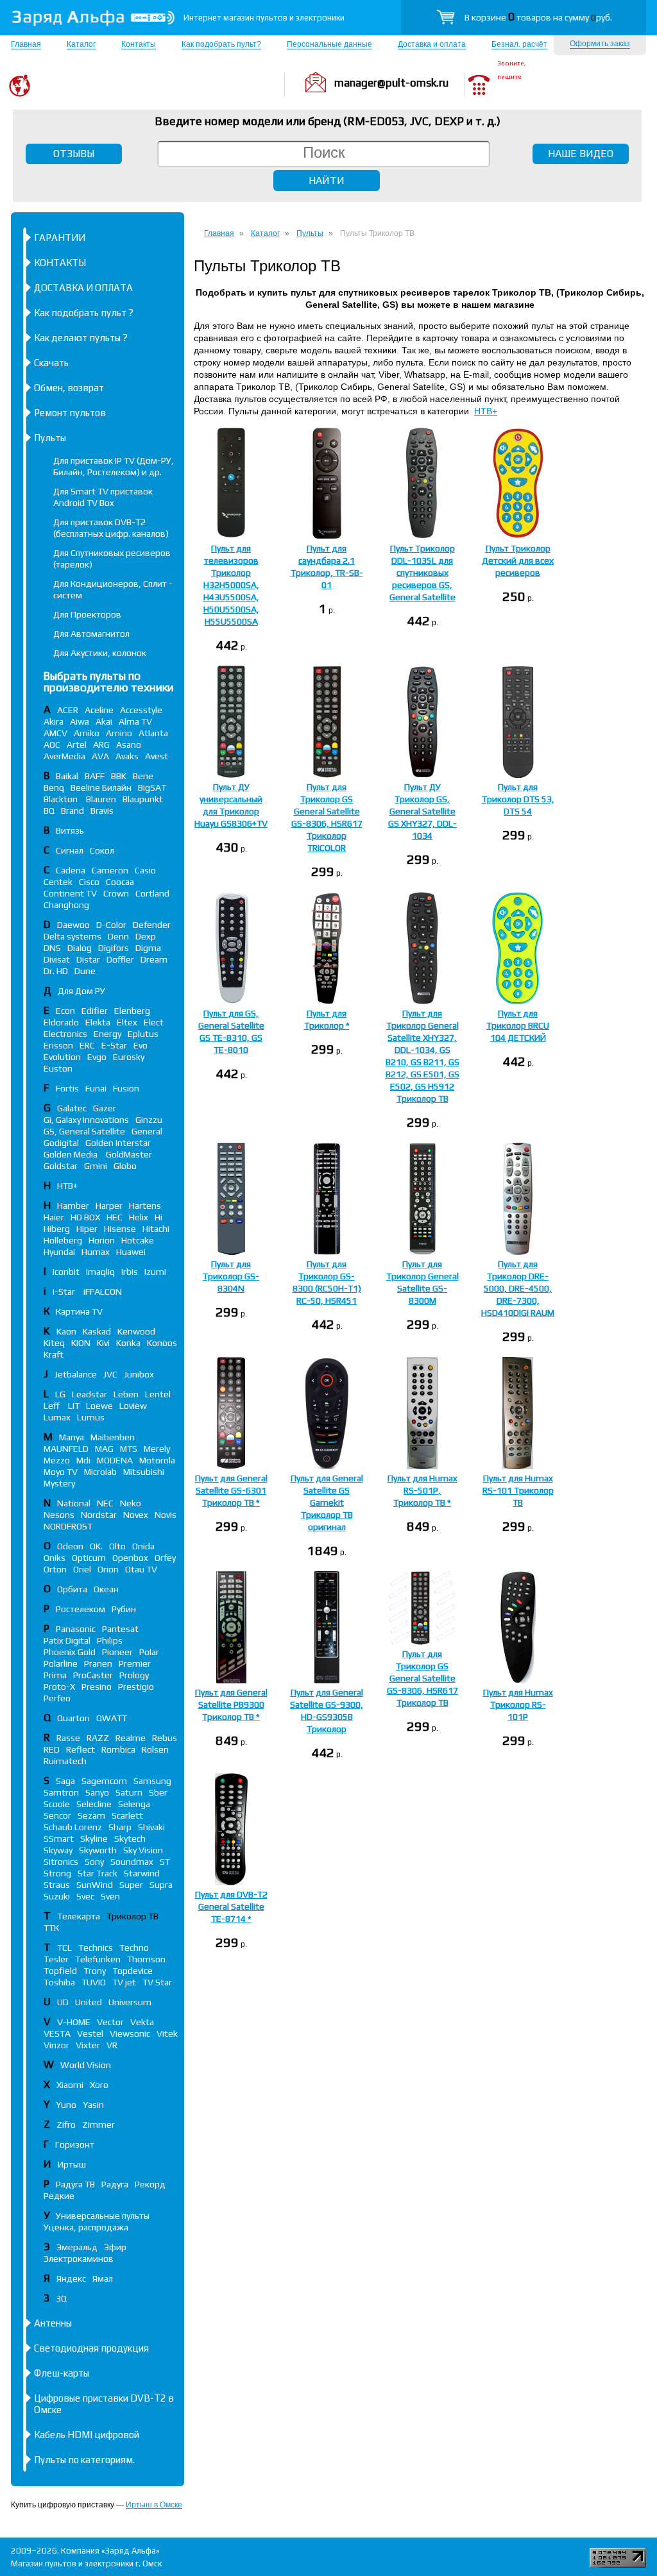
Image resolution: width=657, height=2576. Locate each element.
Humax (96, 1252)
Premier (135, 1663)
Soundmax (132, 1862)
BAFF (95, 776)
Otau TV (141, 1569)
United (89, 2002)
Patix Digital (67, 1640)
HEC (115, 1217)
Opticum (89, 1558)
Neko (131, 1503)
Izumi (155, 1272)
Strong (57, 1873)
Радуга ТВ (75, 2184)
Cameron (110, 870)
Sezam (91, 1815)
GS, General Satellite (84, 1131)
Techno (134, 1948)
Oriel (82, 1569)
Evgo (97, 1057)
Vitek (167, 2033)
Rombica (118, 1749)
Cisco (89, 882)
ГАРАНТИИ (60, 238)
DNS (52, 948)
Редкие (59, 2196)
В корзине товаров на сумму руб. (538, 17)
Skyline (94, 1839)
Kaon (66, 1331)
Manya (72, 1437)
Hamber (73, 1206)
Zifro (66, 2125)
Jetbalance (76, 1374)
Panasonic (76, 1629)
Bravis (102, 811)
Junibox (139, 1374)
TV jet (124, 1982)
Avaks (127, 756)
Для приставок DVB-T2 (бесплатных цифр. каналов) (111, 528)
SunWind (95, 1885)
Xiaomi (70, 2085)
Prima (55, 1675)
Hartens (145, 1206)
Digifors (114, 948)
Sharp (120, 1827)
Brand (73, 811)
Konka (128, 1343)
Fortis (67, 1088)
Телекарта (79, 1916)
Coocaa (120, 882)
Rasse (68, 1738)
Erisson (58, 1045)
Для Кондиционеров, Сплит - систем (113, 589)
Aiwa (80, 721)
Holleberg (63, 1240)
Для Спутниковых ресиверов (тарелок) (112, 559)
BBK (119, 776)
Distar (88, 959)
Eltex (127, 1022)
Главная (26, 44)
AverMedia (64, 756)
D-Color (111, 925)
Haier (54, 1217)
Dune (85, 971)
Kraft (54, 1354)
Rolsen (155, 1749)
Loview (133, 1406)
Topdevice (132, 1971)
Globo (125, 1166)
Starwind (142, 1873)
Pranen (98, 1663)
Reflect (81, 1749)
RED (52, 1749)
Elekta (98, 1022)
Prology (134, 1675)
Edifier (95, 1011)
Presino (97, 1687)
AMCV (55, 733)
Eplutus (143, 1034)
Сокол (102, 850)
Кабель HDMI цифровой (87, 2435)
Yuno (66, 2105)
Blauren (101, 799)
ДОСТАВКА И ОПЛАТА (83, 288)
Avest (157, 756)
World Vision (86, 2065)
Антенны (53, 2323)
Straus (57, 1885)
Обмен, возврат (69, 388)
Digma (148, 948)
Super (131, 1885)
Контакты (139, 44)
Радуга (115, 2184)
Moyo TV (61, 1472)
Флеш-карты (62, 2373)
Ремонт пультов (70, 413)
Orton (55, 1569)
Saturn (129, 1792)
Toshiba (59, 1982)
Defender (152, 925)
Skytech (130, 1839)
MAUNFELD (66, 1449)
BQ (49, 811)
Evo (141, 1045)
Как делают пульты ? (81, 338)
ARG (101, 745)
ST (165, 1862)
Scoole (57, 1804)
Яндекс (71, 2278)
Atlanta (153, 733)
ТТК (51, 1928)
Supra (161, 1885)
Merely (157, 1449)
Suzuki (57, 1896)
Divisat (57, 959)
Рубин (124, 1609)
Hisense (120, 1229)
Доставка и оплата (432, 44)
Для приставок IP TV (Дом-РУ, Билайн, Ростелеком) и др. (114, 466)
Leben (126, 1394)
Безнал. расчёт (519, 44)
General (147, 1131)
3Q (61, 2298)
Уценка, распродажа (86, 2227)
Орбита (72, 1589)
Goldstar (61, 1166)
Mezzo (57, 1460)
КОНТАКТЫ (60, 263)
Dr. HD (56, 971)
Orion (108, 1569)
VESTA (57, 2033)
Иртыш (72, 2164)
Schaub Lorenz (73, 1827)
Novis (166, 1515)
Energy (107, 1034)
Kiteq (54, 1343)
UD (63, 2002)
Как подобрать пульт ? (84, 313)
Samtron (61, 1792)
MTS (129, 1449)
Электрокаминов (79, 2259)
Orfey (165, 1558)
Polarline (61, 1663)
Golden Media (72, 1154)
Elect (154, 1022)
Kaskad (97, 1331)
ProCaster (93, 1675)
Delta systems (73, 936)
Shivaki (151, 1827)
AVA (100, 756)
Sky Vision (143, 1850)
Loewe (99, 1406)
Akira (54, 721)
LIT (74, 1406)
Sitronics (61, 1862)
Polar (149, 1652)
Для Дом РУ (81, 991)
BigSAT (152, 787)
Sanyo (97, 1792)
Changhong (66, 905)
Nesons (59, 1515)
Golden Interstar (118, 1143)
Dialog (80, 948)
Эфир (115, 2247)
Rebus (165, 1738)
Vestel (90, 2033)
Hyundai (59, 1252)
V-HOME (74, 2022)
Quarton (73, 1718)
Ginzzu (149, 1120)
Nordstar (99, 1515)
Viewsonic (130, 2033)
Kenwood (136, 1331)
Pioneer (117, 1652)
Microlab (100, 1472)
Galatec (72, 1108)
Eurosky (129, 1057)
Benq (54, 787)
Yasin (93, 2105)
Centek (58, 882)
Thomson (146, 1959)
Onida (143, 1546)
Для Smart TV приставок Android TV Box (103, 497)
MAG (104, 1449)
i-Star (65, 1292)
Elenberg (132, 1011)
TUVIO (94, 1982)
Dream (154, 959)
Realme (131, 1738)
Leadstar (90, 1394)
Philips (110, 1640)
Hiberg (57, 1229)
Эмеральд (77, 2247)
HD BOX (85, 1217)
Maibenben (113, 1437)
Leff (53, 1406)
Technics (96, 1948)
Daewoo (73, 925)
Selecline (94, 1804)
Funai (96, 1088)
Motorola (157, 1460)
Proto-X (59, 1687)
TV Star (157, 1982)
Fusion (126, 1088)
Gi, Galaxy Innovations (86, 1120)
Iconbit (66, 1272)
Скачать (51, 363)
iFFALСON (103, 1292)
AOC (52, 745)
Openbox (130, 1558)
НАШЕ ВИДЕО (581, 154)
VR (112, 2045)
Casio (145, 870)
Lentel (158, 1394)
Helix (139, 1217)
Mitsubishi (144, 1472)
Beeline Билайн (101, 787)
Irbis (130, 1272)
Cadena (71, 870)
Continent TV (70, 893)
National (74, 1503)
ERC (87, 1045)
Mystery (59, 1483)
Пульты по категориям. (84, 2460)
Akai (104, 721)
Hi (158, 1217)
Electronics (65, 1034)
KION (81, 1343)
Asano (129, 745)
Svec (85, 1896)
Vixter (88, 2045)
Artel (77, 745)
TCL (64, 1948)
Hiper (87, 1229)
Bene (143, 776)
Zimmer (98, 2125)
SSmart (59, 1839)
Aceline (99, 710)
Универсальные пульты (103, 2216)
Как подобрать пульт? (221, 44)
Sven (110, 1896)
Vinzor (56, 2045)
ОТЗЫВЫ (74, 154)
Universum (130, 2002)
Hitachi (156, 1229)
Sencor (57, 1815)
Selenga (134, 1804)
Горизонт (75, 2144)
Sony (94, 1862)
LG (60, 1394)
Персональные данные (329, 44)
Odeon (70, 1546)
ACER (68, 710)
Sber (158, 1792)
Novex (136, 1515)
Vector (110, 2022)
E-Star (114, 1045)
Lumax (57, 1417)
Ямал (103, 2278)
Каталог (81, 44)
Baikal (67, 776)
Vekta (142, 2022)
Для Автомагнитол (91, 634)
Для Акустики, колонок (100, 653)
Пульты (50, 438)
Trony (95, 1971)
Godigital (61, 1143)
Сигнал (70, 850)
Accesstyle (141, 710)
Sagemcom (104, 1781)
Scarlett (127, 1815)
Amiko (87, 733)
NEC (105, 1503)
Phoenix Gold (70, 1652)
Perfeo (57, 1698)
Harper (109, 1206)
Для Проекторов (87, 614)
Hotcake (138, 1240)
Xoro (99, 2085)
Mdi (83, 1460)
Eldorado (61, 1022)
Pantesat (120, 1629)
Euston (58, 1068)
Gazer (105, 1108)
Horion (102, 1240)
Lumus (91, 1417)
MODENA (115, 1460)
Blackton (62, 799)
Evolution (62, 1057)
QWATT (112, 1718)
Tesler (56, 1959)
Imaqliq (100, 1272)
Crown (116, 893)
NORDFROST (68, 1526)
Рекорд (150, 2184)
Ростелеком (81, 1609)
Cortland (152, 893)
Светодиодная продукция (91, 2348)
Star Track (98, 1873)
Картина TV (80, 1311)
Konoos (162, 1343)
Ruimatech (65, 1761)
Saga (65, 1781)
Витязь (70, 830)
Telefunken (98, 1959)
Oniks (55, 1558)
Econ (65, 1011)
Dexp (146, 936)
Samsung (152, 1781)
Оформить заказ (600, 44)
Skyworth (98, 1850)
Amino (119, 733)
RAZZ (98, 1738)
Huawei (131, 1252)
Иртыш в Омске (154, 2505)
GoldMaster (129, 1154)
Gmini (96, 1166)
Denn (118, 936)
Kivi (103, 1343)
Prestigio (136, 1687)
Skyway (58, 1850)
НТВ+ (486, 411)
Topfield (60, 1971)
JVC (110, 1374)
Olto (117, 1546)
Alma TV (135, 721)
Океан (106, 1589)
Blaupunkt (143, 799)
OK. (96, 1546)
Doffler (120, 959)
